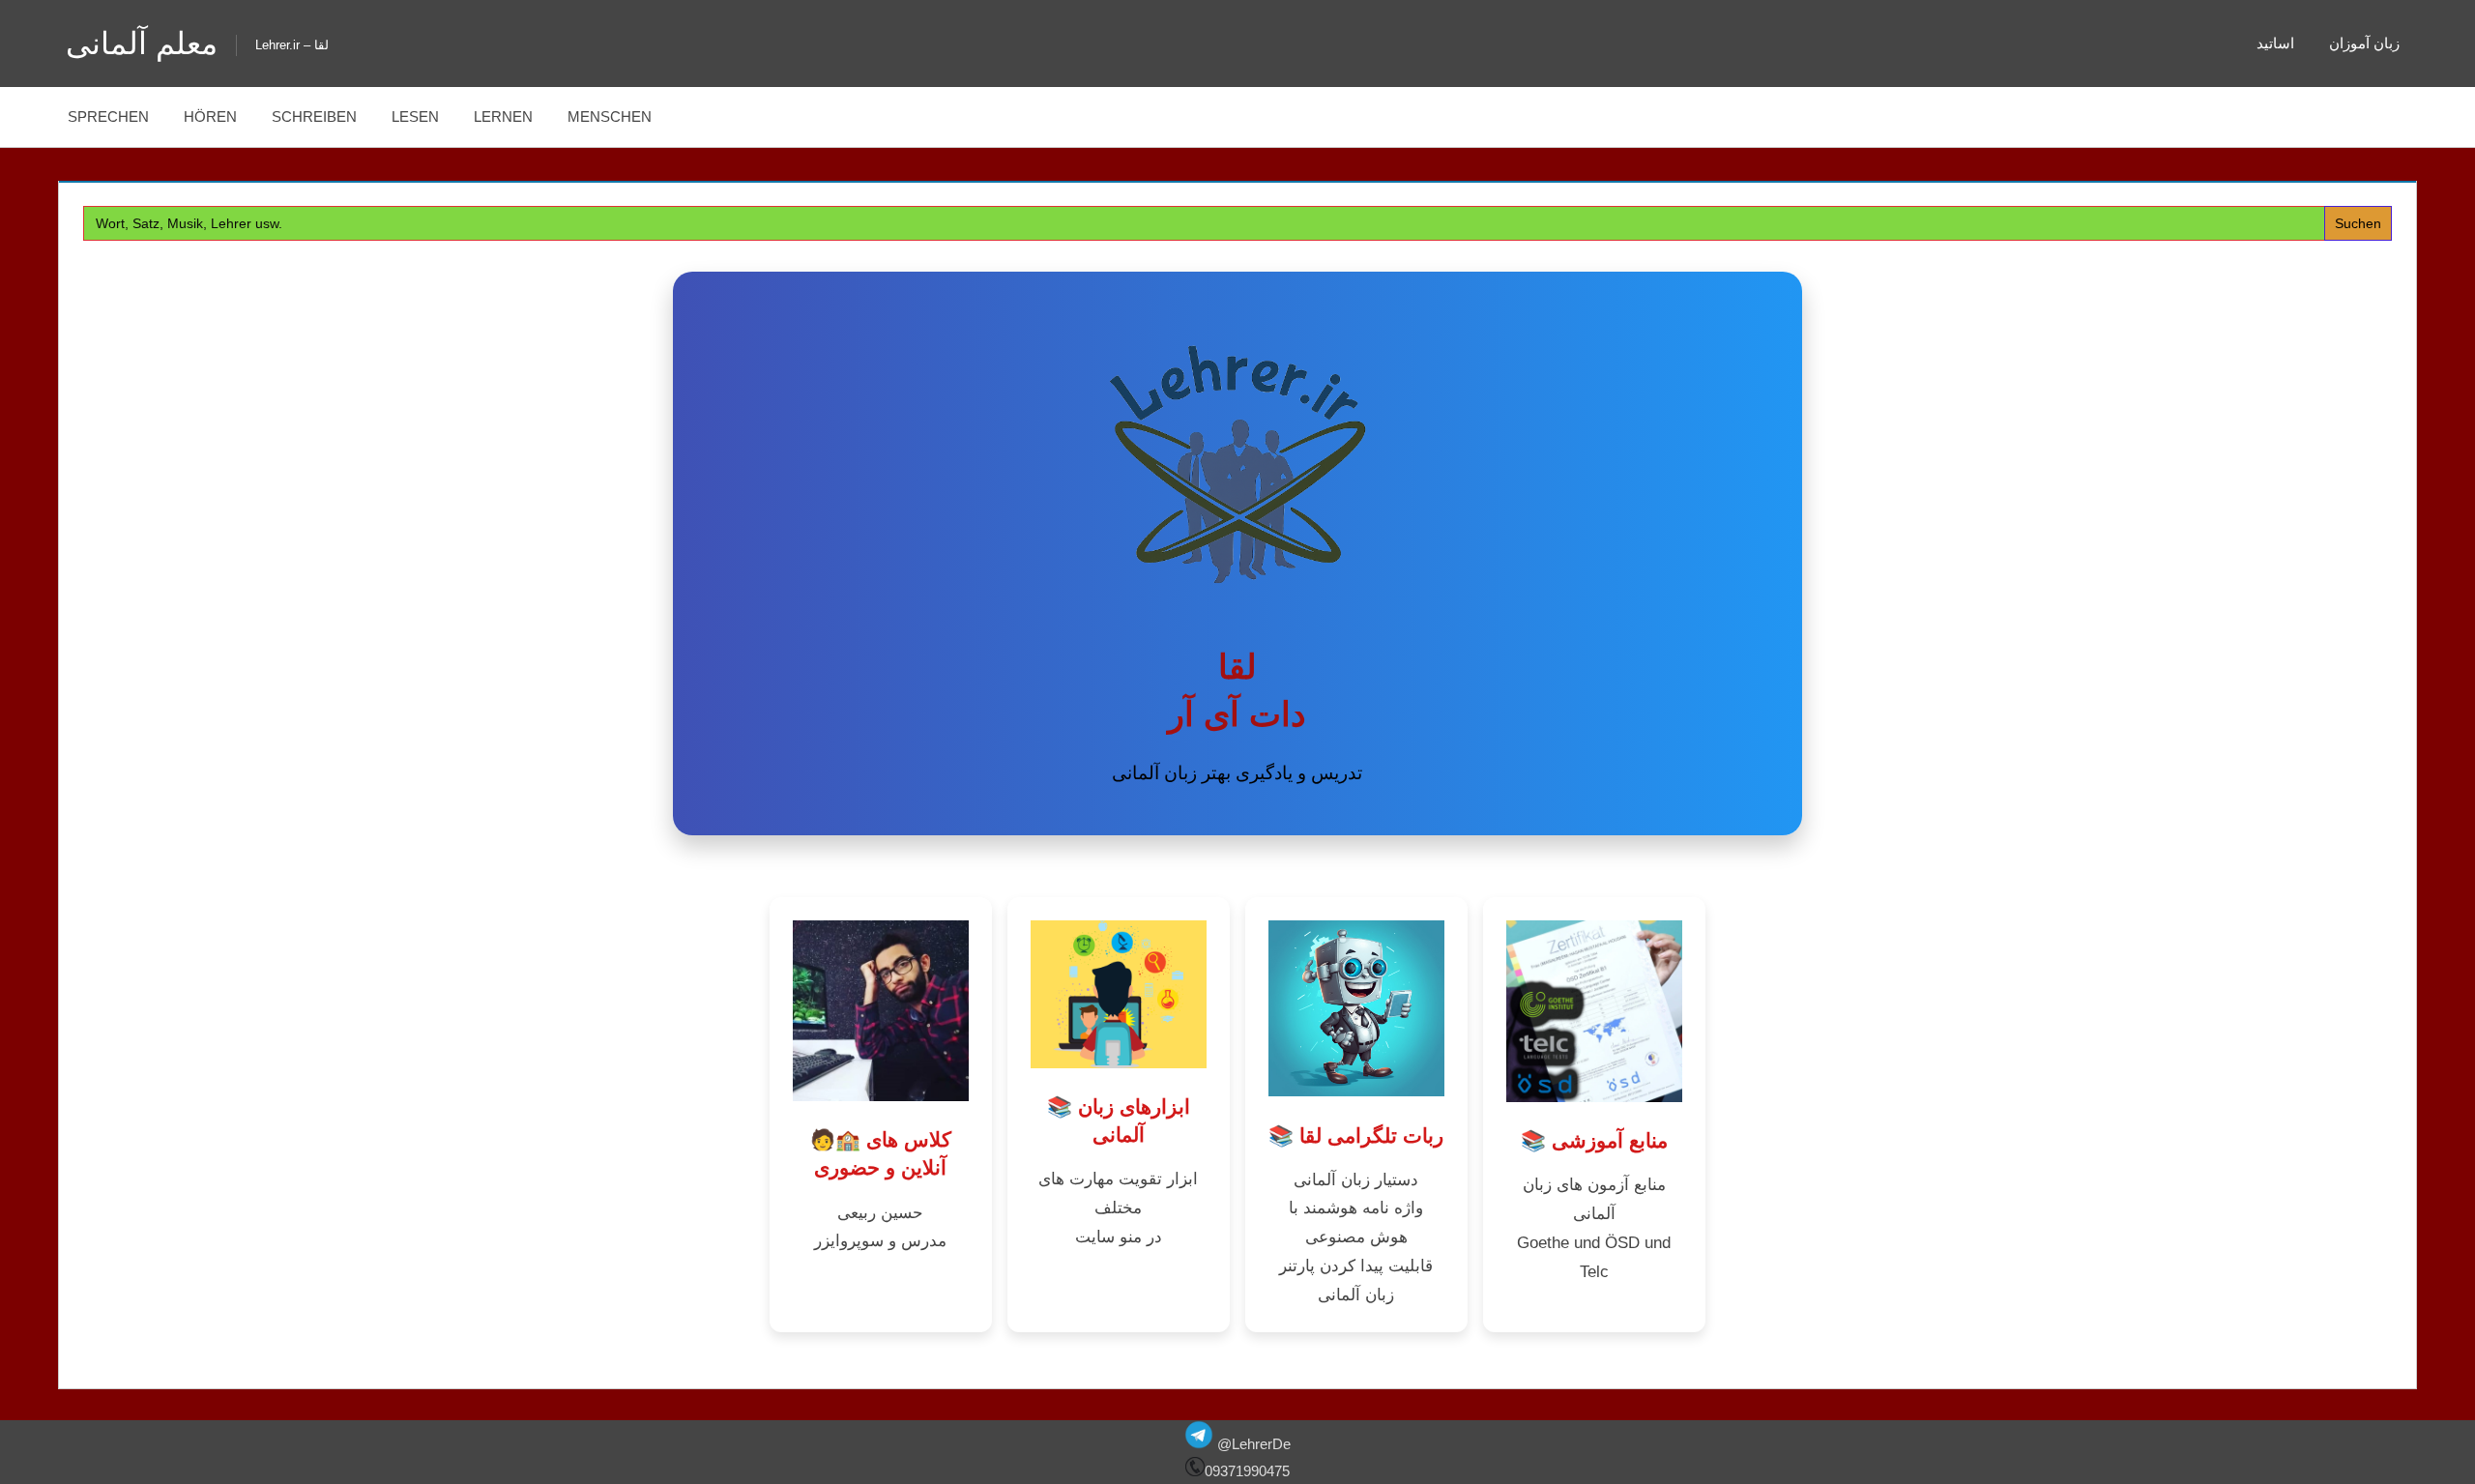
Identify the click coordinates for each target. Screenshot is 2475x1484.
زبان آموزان (2364, 43)
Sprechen (108, 116)
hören (210, 116)
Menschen (610, 116)
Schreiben (314, 116)
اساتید (2275, 43)
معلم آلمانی (142, 44)
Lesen (415, 116)
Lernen (503, 116)
